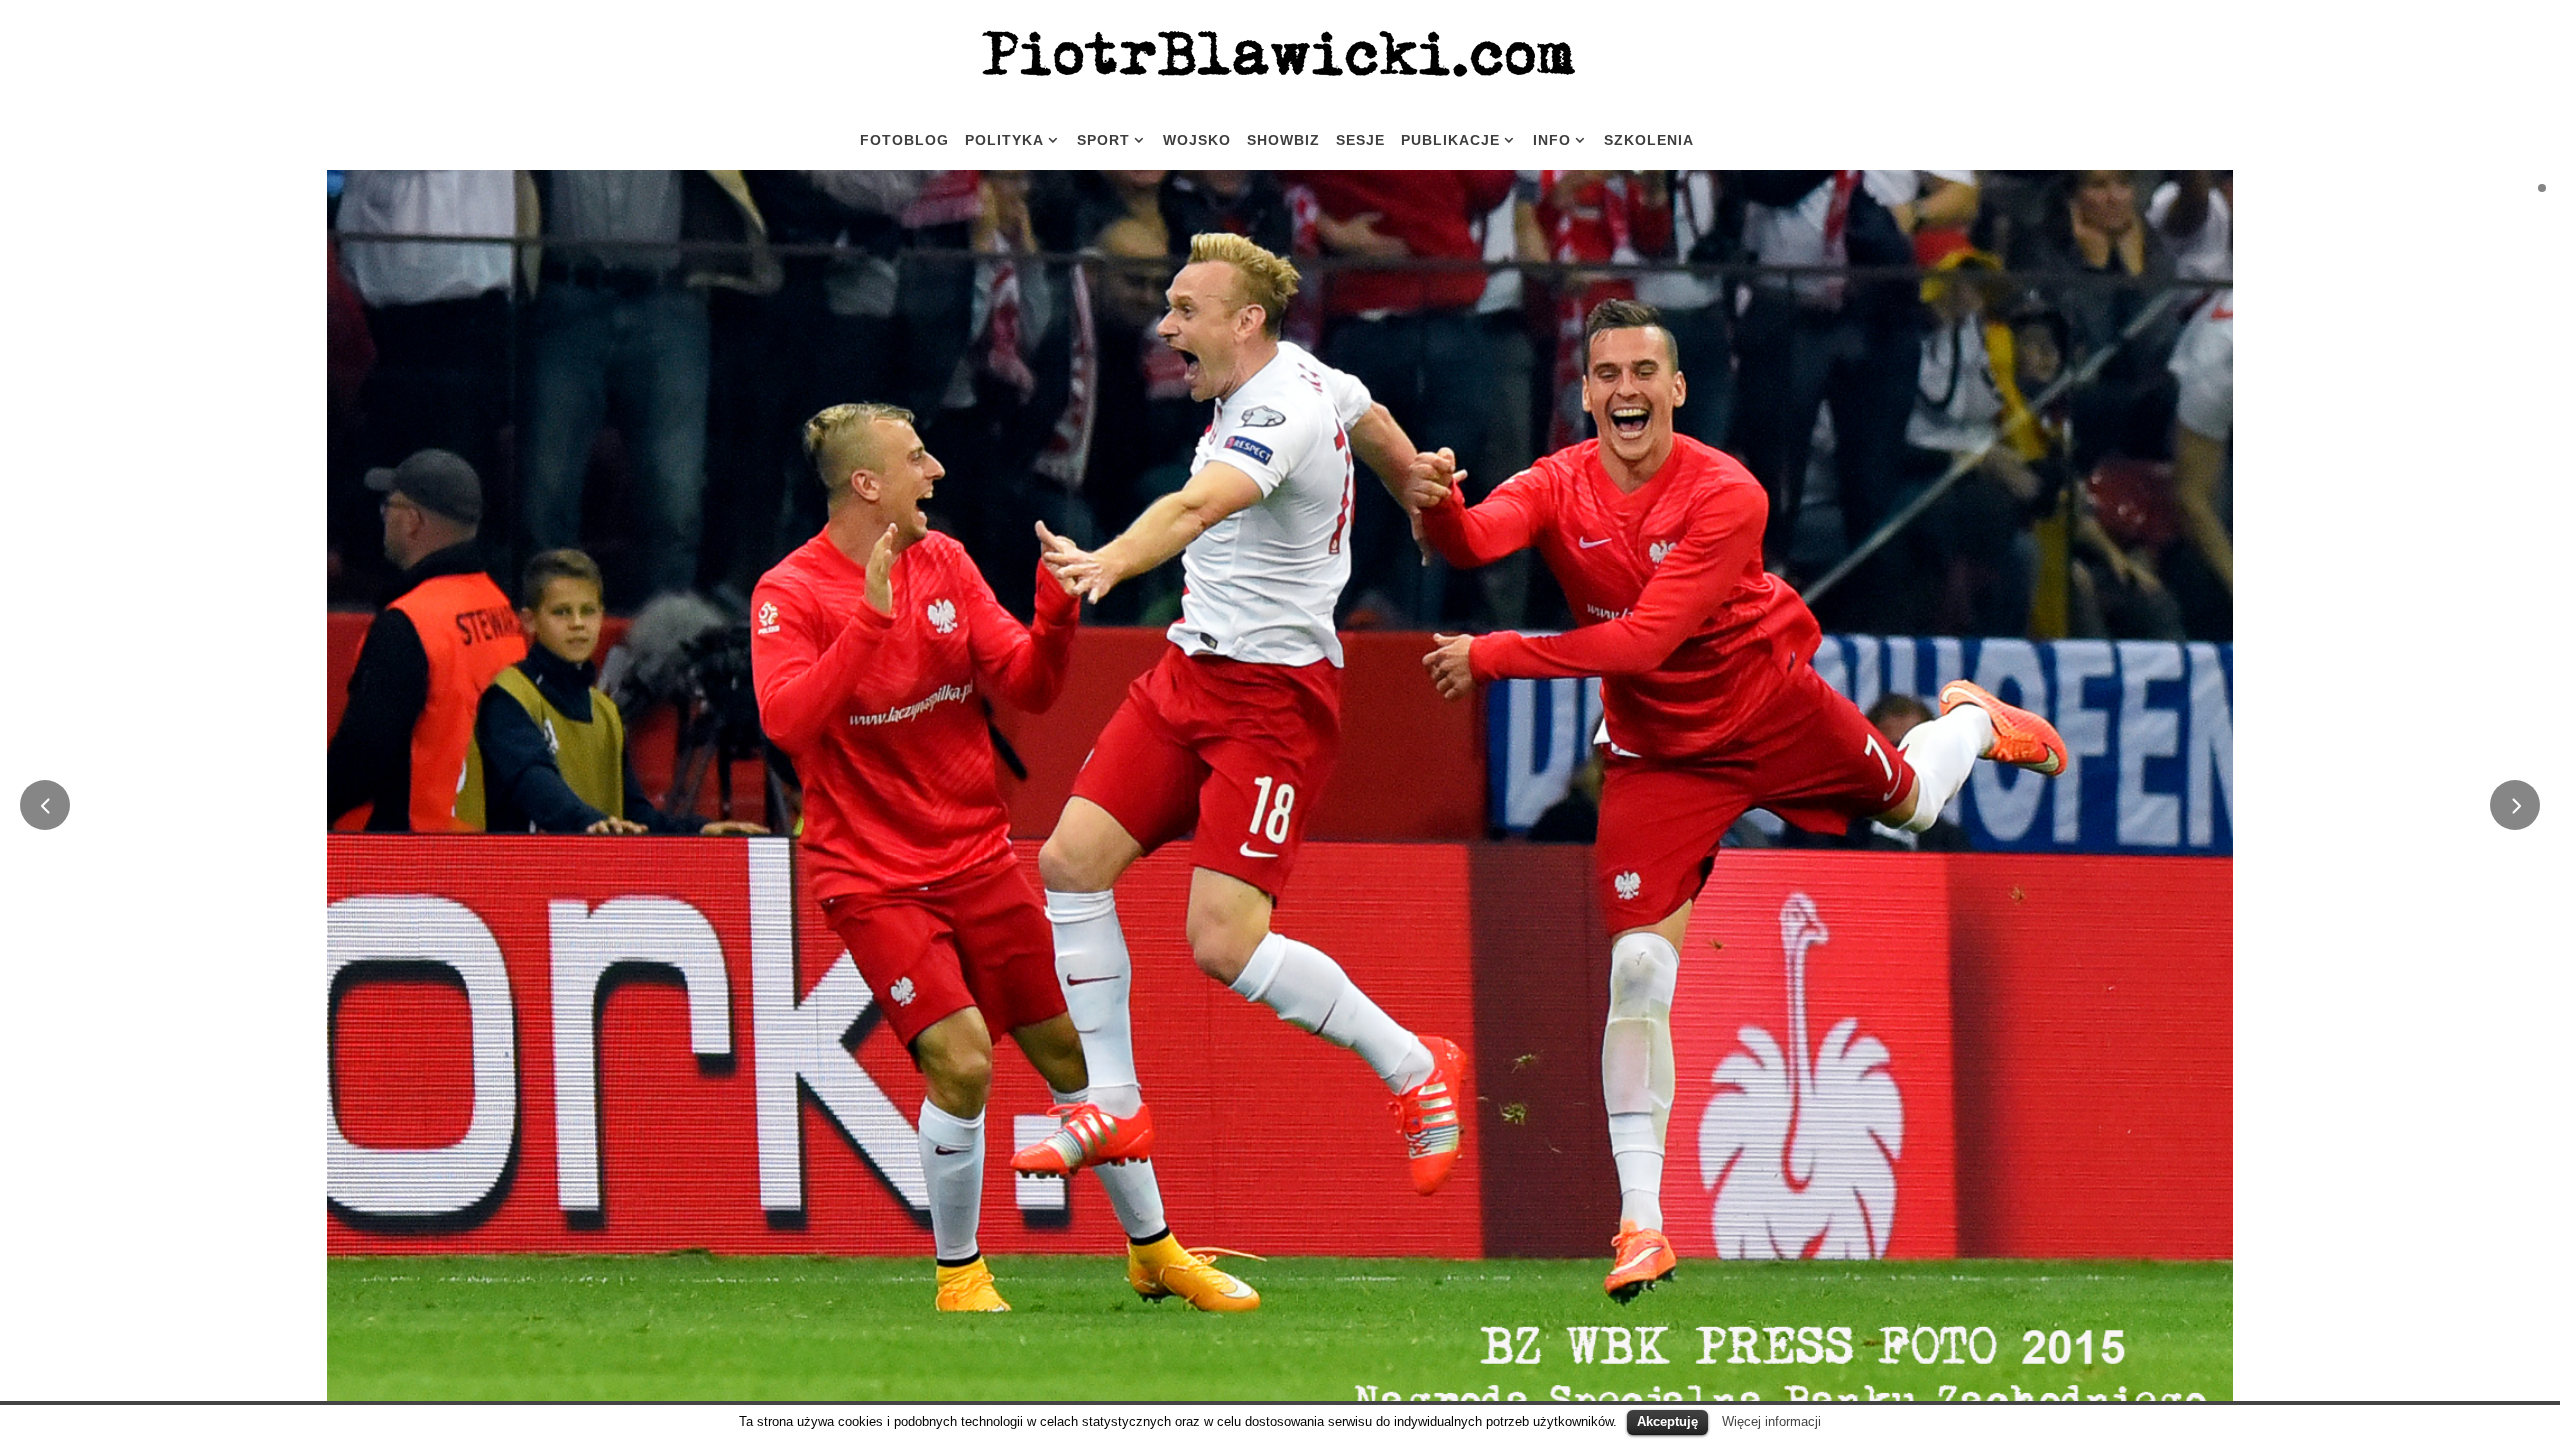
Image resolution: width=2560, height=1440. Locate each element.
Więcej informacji (1771, 1421)
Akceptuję (1667, 1421)
